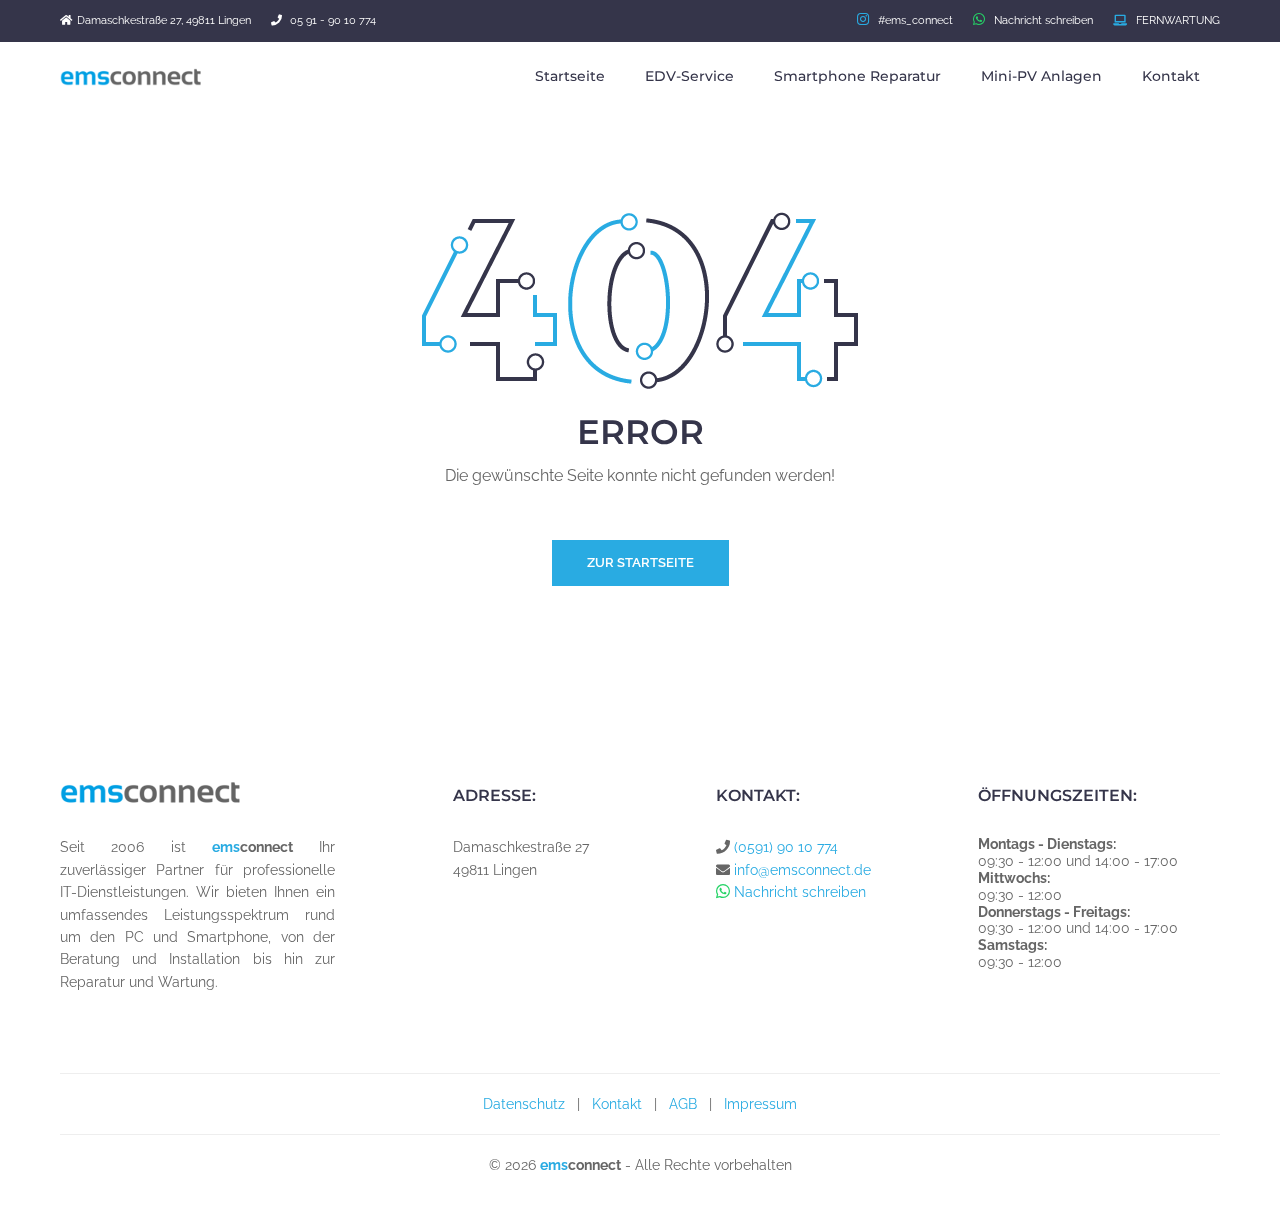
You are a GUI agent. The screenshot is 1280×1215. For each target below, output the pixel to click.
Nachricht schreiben (1039, 20)
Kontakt (1171, 76)
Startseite (570, 76)
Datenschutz (524, 1104)
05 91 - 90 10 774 (333, 20)
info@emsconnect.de (802, 870)
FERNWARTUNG (1173, 20)
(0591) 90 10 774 (786, 847)
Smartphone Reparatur (857, 76)
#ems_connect (911, 20)
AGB (683, 1104)
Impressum (760, 1104)
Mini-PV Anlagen (1041, 76)
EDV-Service (689, 76)
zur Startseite (640, 562)
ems (226, 847)
